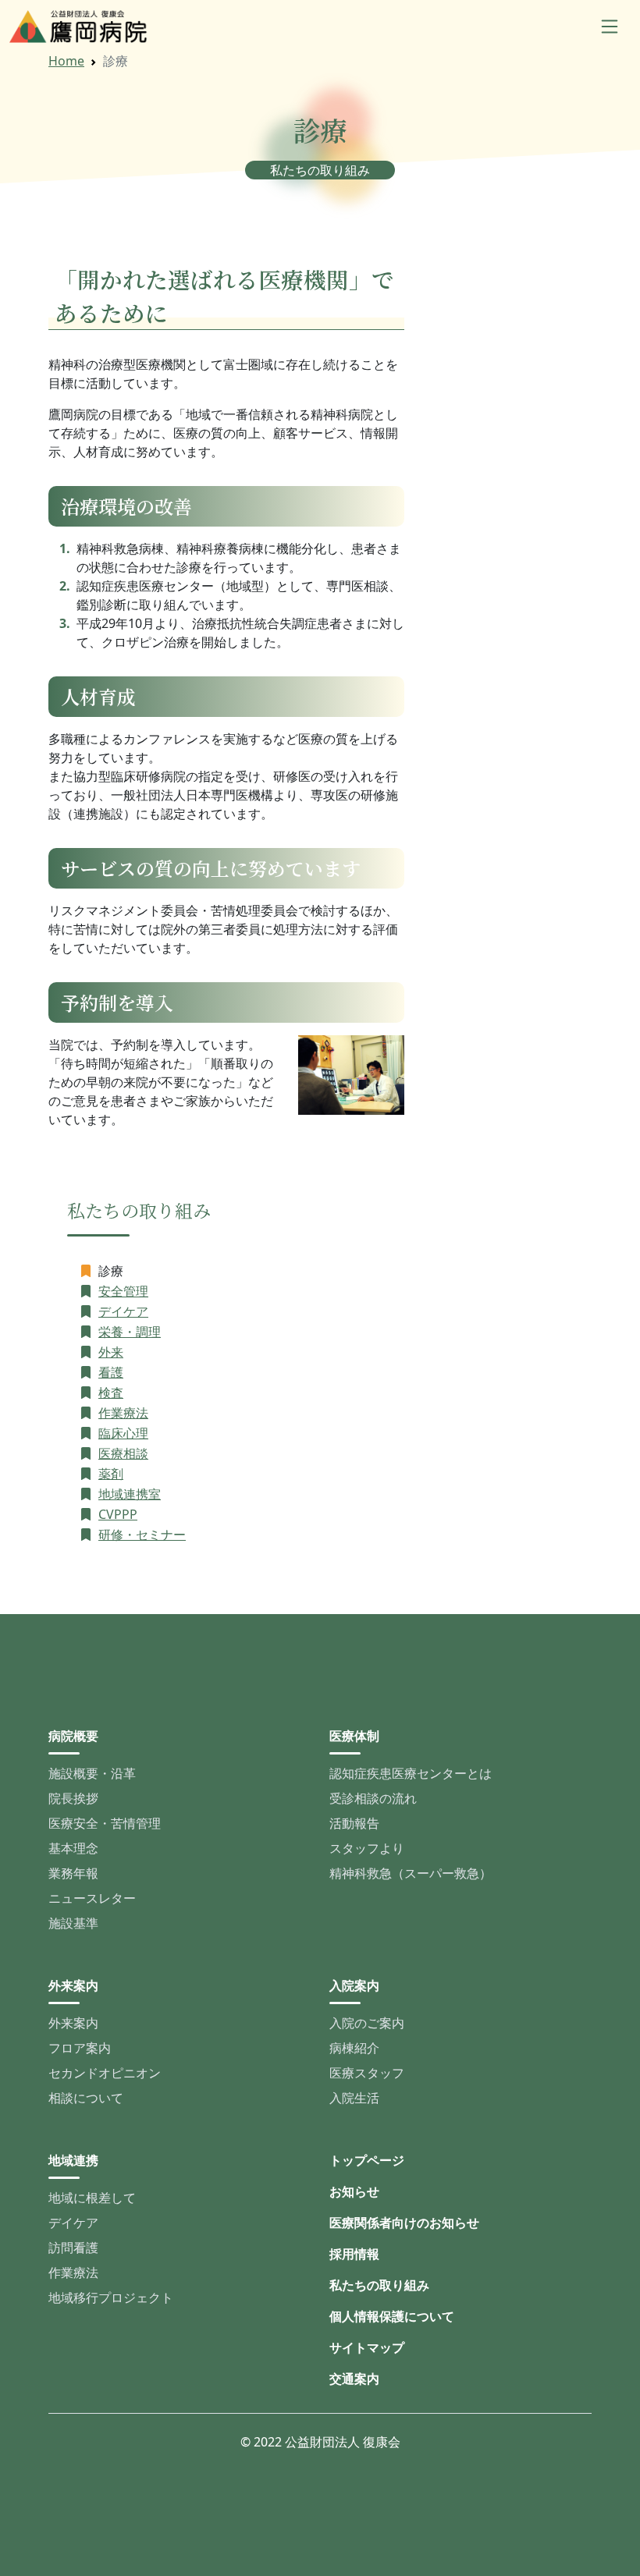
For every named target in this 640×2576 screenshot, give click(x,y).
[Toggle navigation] (610, 27)
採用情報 (354, 2254)
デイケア (123, 1311)
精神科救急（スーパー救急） (411, 1873)
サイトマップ (367, 2347)
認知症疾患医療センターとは (411, 1773)
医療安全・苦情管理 (105, 1823)
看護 (111, 1372)
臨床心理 (123, 1433)
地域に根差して (92, 2198)
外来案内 (73, 2023)
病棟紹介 (354, 2048)
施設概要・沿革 (92, 1773)
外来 (111, 1352)
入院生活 (354, 2098)
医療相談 (123, 1453)
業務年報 (73, 1873)
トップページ (367, 2160)
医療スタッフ (367, 2073)
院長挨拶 (73, 1798)
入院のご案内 (367, 2023)
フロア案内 (80, 2048)
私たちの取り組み (379, 2285)
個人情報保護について (392, 2316)
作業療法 (123, 1413)
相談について (86, 2098)
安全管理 (123, 1291)
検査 (111, 1393)
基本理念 (73, 1848)
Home (66, 61)
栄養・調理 (130, 1332)
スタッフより (367, 1848)
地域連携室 (130, 1494)
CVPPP (118, 1514)
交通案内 (354, 2379)
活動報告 (354, 1823)
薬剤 (111, 1474)
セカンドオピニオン (105, 2073)
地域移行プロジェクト (111, 2297)
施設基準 (73, 1923)
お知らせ (354, 2191)
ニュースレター (92, 1898)
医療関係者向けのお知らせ (404, 2223)
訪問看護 (73, 2248)
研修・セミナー (142, 1535)
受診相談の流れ (373, 1798)
